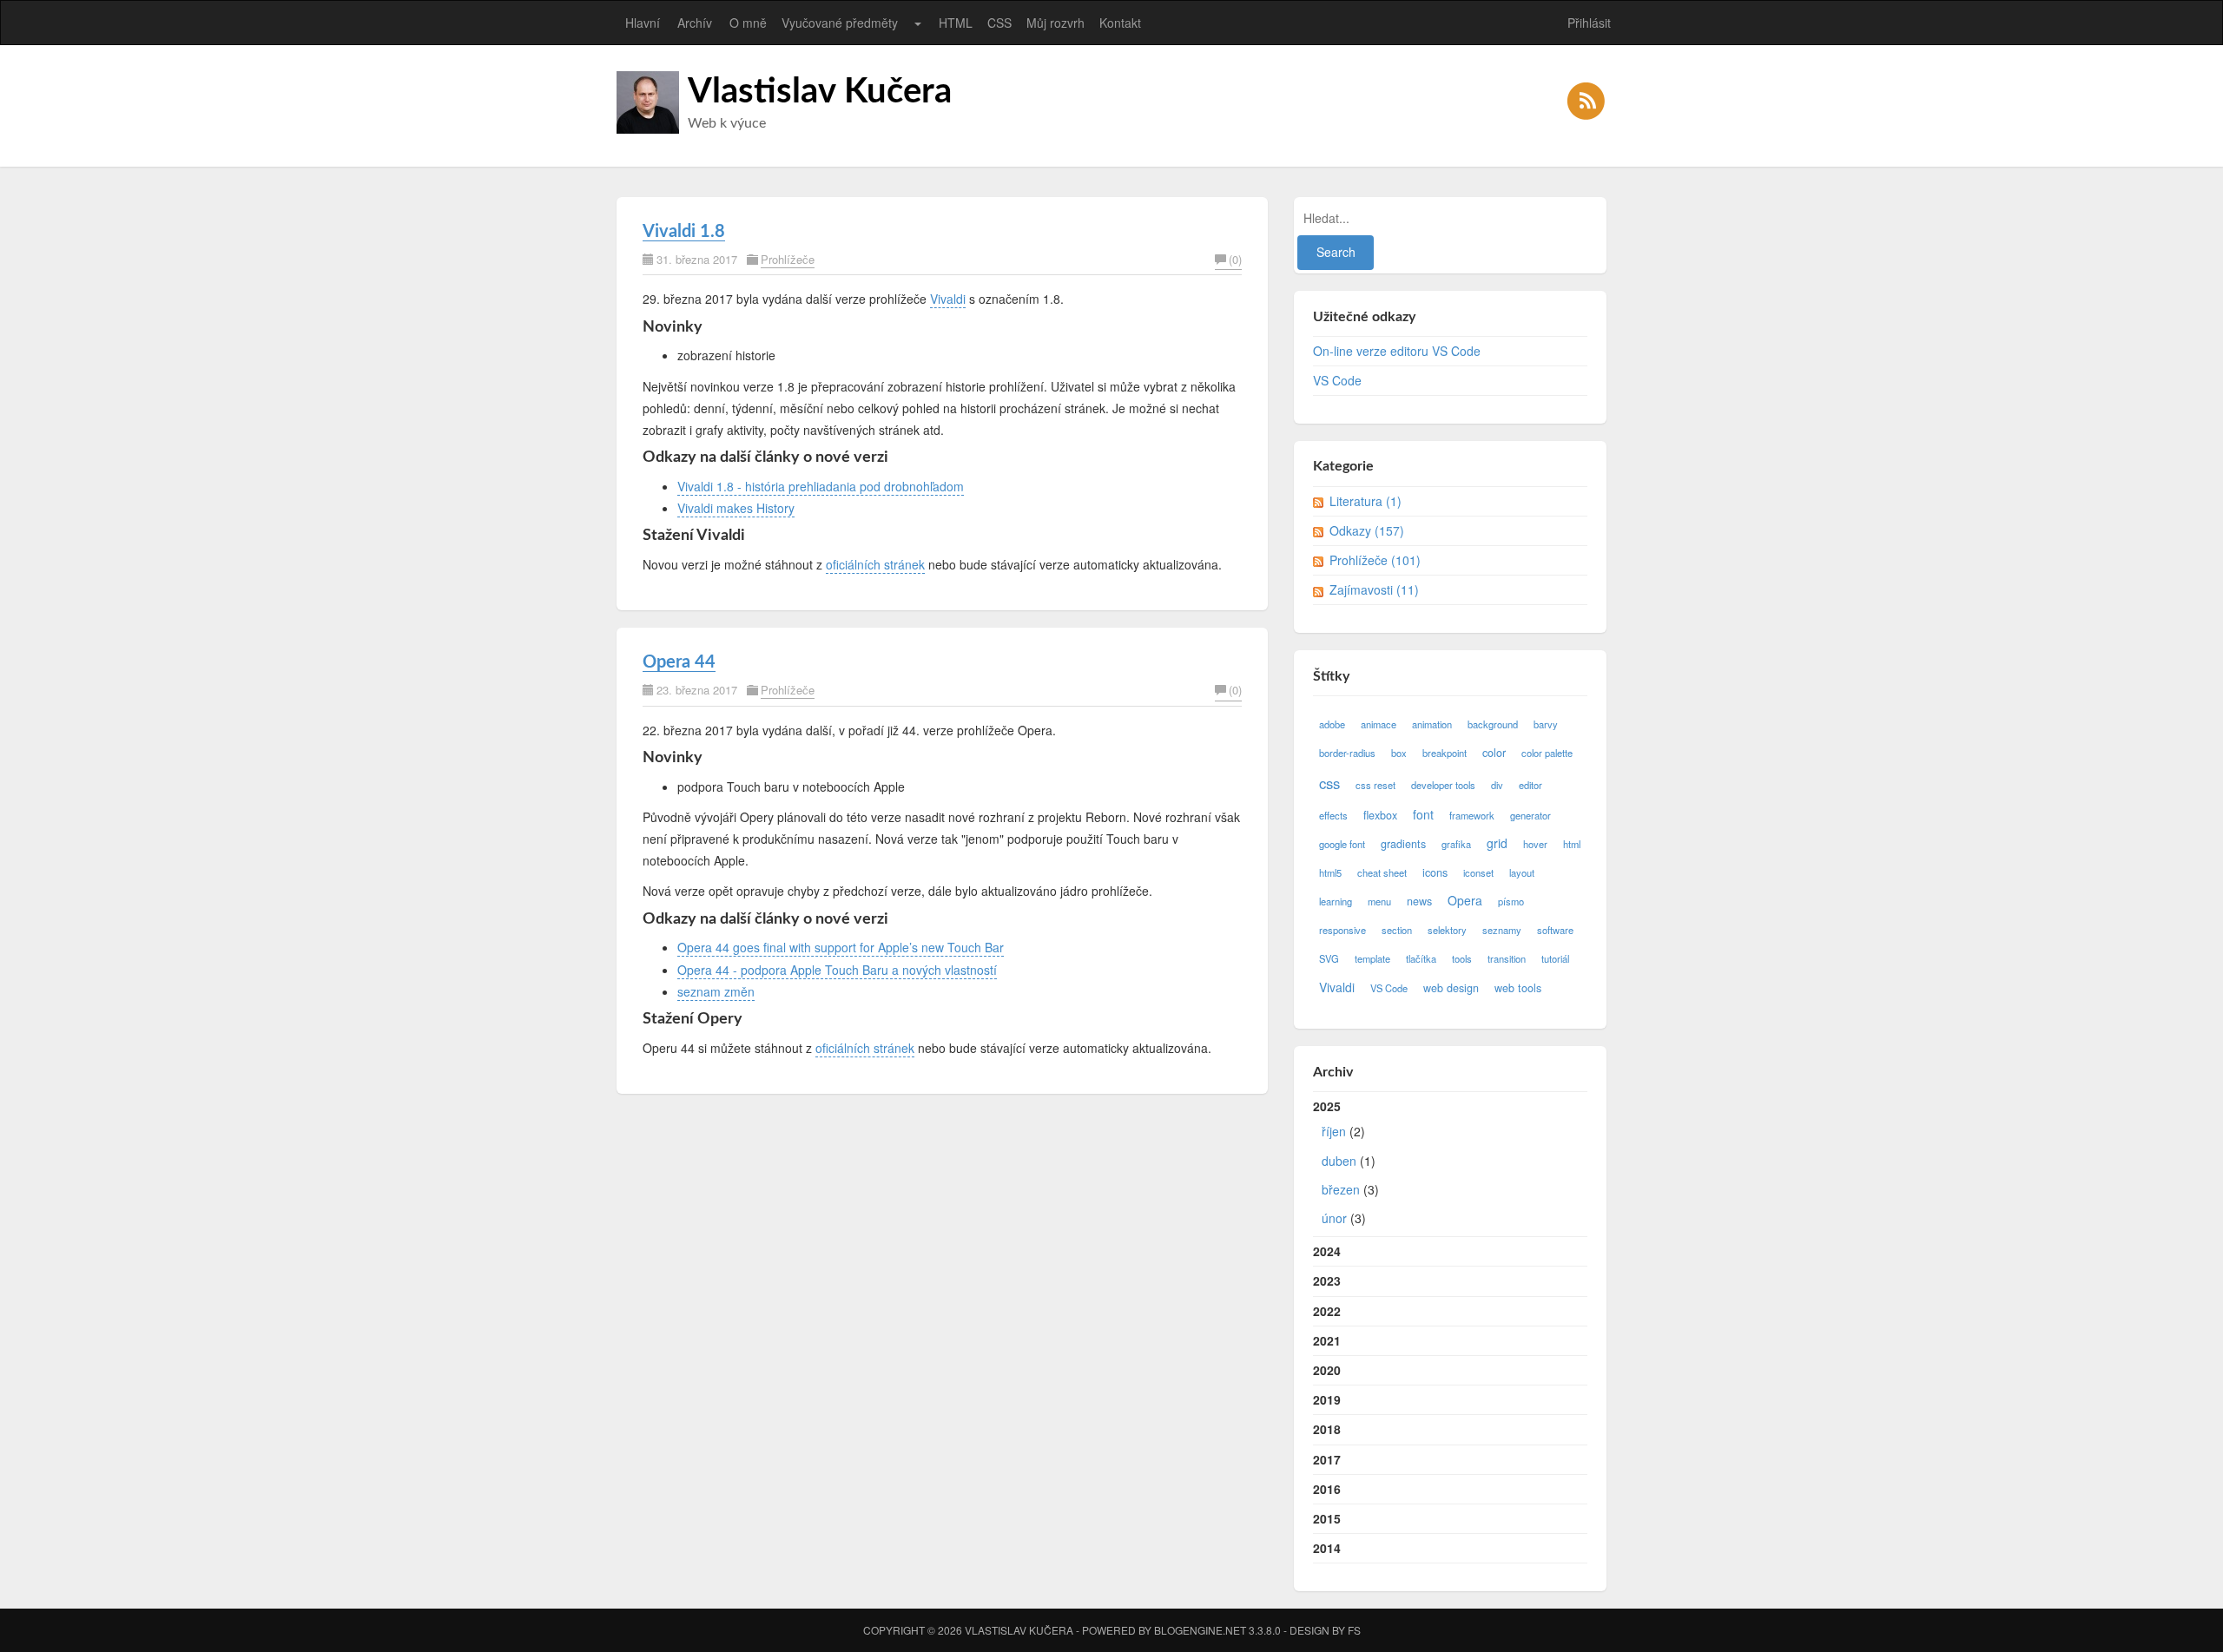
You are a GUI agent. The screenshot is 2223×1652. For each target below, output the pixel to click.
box (1399, 753)
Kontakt (1120, 23)
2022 (1327, 1311)
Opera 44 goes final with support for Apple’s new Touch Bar (841, 947)
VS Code (1337, 380)
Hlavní (643, 23)
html (1572, 844)
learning (1336, 901)
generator (1530, 815)
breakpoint (1445, 753)
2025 (1346, 1162)
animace (1379, 724)
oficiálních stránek (875, 564)
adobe (1332, 724)
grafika (1456, 844)
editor (1530, 785)
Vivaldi (948, 299)
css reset (1375, 785)
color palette (1547, 753)
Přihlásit (1589, 23)
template (1372, 958)
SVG (1329, 958)
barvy (1546, 724)
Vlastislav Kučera (820, 92)
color (1494, 753)
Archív (695, 23)
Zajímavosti (1374, 589)
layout (1522, 872)
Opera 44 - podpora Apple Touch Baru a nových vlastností (837, 970)
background (1493, 724)
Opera (1465, 900)
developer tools (1443, 785)
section (1397, 930)
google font (1342, 844)
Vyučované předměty (840, 23)
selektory (1447, 930)
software (1555, 930)
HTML (956, 23)
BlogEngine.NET (1200, 1630)
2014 (1327, 1548)
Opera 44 (679, 662)
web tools (1518, 988)
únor (1334, 1218)
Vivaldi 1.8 (684, 232)
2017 (1327, 1459)
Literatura (1365, 501)
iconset (1478, 872)
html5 (1330, 872)
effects (1333, 815)
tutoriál (1555, 958)
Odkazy (1367, 530)
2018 (1327, 1429)
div (1497, 785)
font (1423, 814)
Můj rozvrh (1055, 23)
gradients (1403, 844)
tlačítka (1421, 958)
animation (1432, 724)
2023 (1327, 1280)
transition (1507, 958)
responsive (1342, 930)
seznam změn (716, 991)
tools (1462, 958)
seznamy (1502, 930)
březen (1341, 1189)
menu (1379, 901)
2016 (1327, 1489)
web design (1451, 988)
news (1419, 901)
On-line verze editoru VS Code (1397, 351)
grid (1497, 843)
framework (1472, 815)
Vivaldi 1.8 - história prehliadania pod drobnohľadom (821, 486)
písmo (1511, 901)
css (1329, 783)
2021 (1327, 1340)
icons (1435, 872)
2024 (1327, 1251)
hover (1535, 844)
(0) (1235, 259)
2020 (1327, 1370)
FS (1354, 1630)
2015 (1327, 1518)
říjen (1334, 1131)
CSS (999, 23)
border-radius (1347, 753)
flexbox (1380, 815)
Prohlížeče (788, 259)
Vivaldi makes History (736, 508)
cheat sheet (1382, 872)
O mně (748, 23)
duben (1339, 1161)
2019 (1327, 1399)
